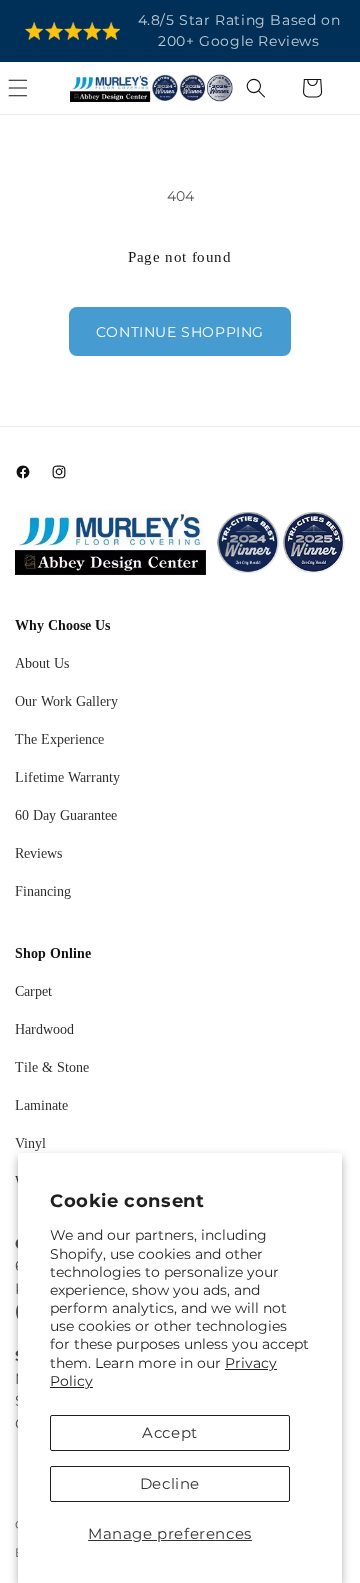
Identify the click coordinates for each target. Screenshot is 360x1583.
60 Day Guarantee (66, 815)
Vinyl (30, 1143)
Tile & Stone (52, 1067)
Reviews (38, 853)
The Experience (59, 739)
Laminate (41, 1105)
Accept (170, 1432)
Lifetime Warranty (67, 777)
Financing (43, 891)
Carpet (33, 991)
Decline (170, 1483)
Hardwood (44, 1029)
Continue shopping (180, 332)
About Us (42, 663)
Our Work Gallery (66, 701)
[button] (40, 88)
